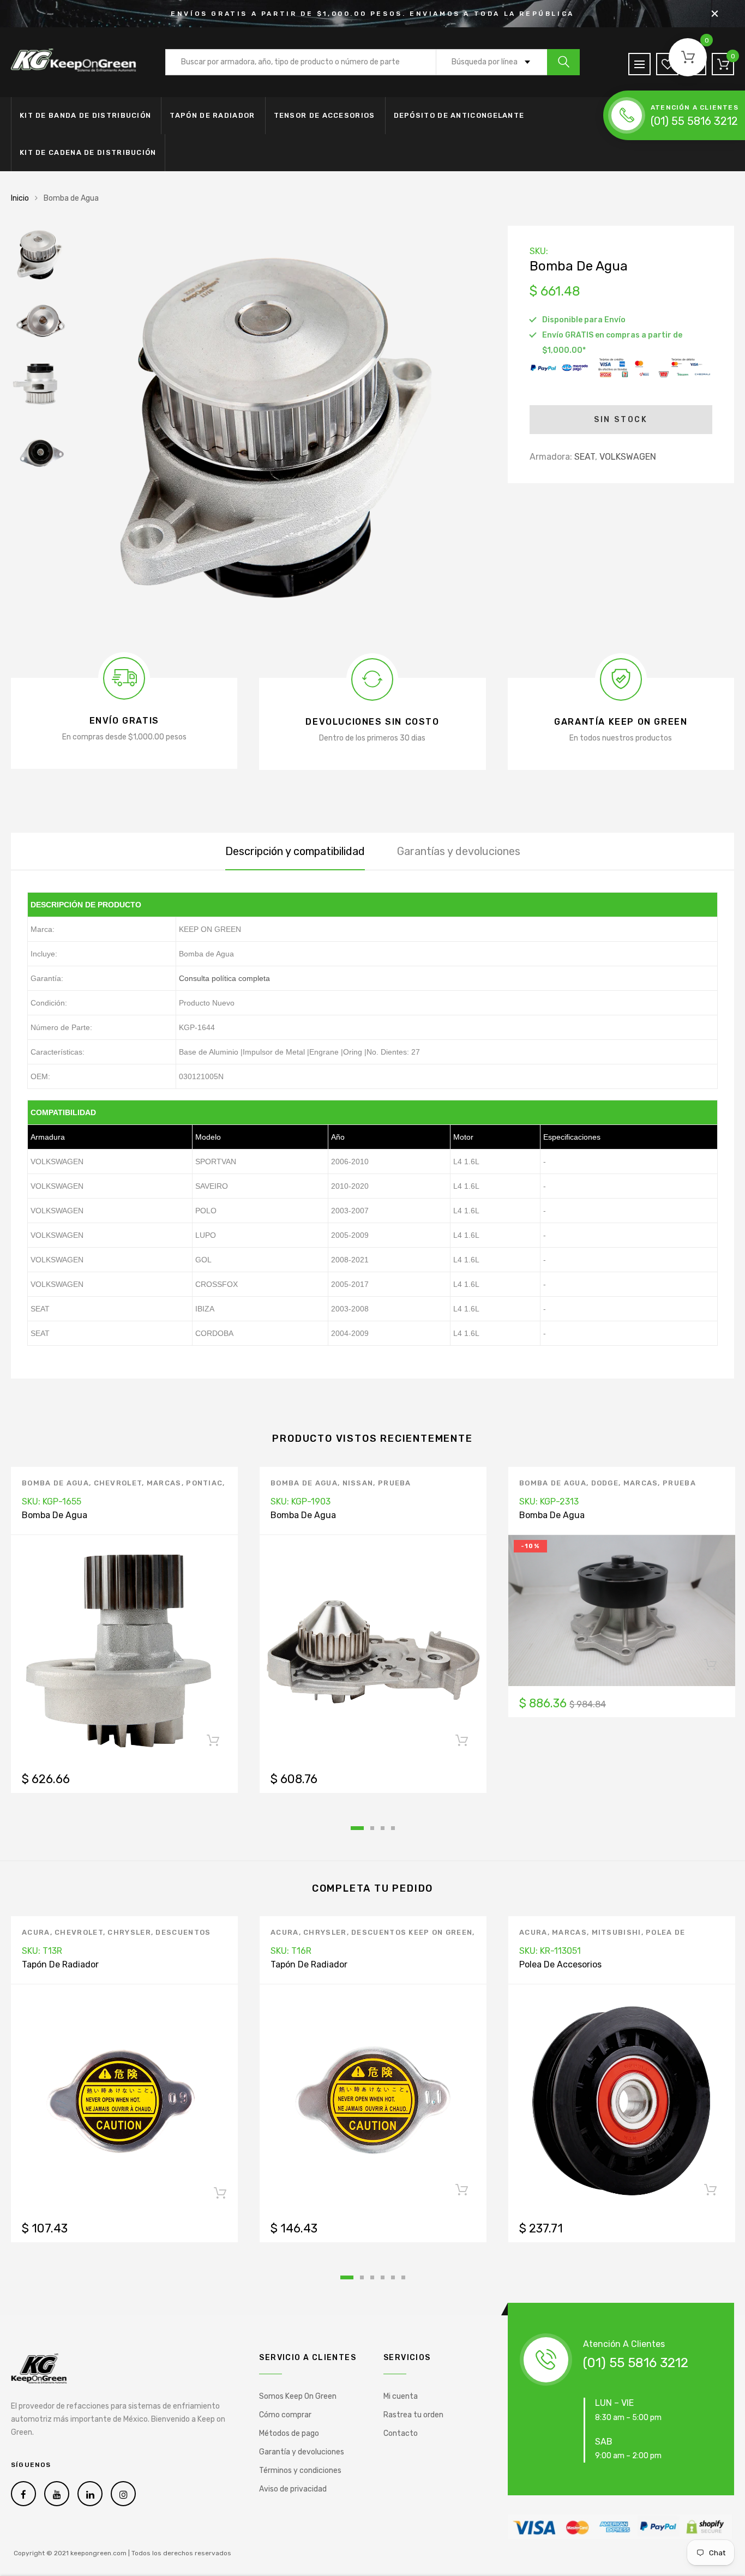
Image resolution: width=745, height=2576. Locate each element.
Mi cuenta (401, 2396)
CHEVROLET (118, 1483)
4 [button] (393, 1828)
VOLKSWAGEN (628, 457)
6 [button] (403, 2277)
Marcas (164, 1483)
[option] (281, 431)
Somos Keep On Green (298, 2396)
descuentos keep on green (412, 1932)
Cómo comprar (285, 2415)
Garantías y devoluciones (459, 851)
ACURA (36, 1932)
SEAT (585, 457)
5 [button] (393, 2277)
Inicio (20, 198)
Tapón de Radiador (212, 115)
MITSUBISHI (617, 1932)
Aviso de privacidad (293, 2489)
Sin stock (621, 420)
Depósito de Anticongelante (459, 115)
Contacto (401, 2433)
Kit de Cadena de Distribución (88, 152)
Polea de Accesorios (560, 1964)
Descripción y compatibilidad (295, 851)
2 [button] (372, 1828)
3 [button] (383, 1828)
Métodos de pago (289, 2433)
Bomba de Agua (55, 1483)
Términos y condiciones (300, 2470)
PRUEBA (395, 1483)
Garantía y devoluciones (302, 2452)
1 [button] (357, 1828)
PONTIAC (204, 1483)
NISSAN (358, 1483)
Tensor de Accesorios (325, 115)
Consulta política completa (224, 978)
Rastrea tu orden (413, 2415)
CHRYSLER (129, 1932)
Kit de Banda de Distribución (85, 115)
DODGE (605, 1483)
